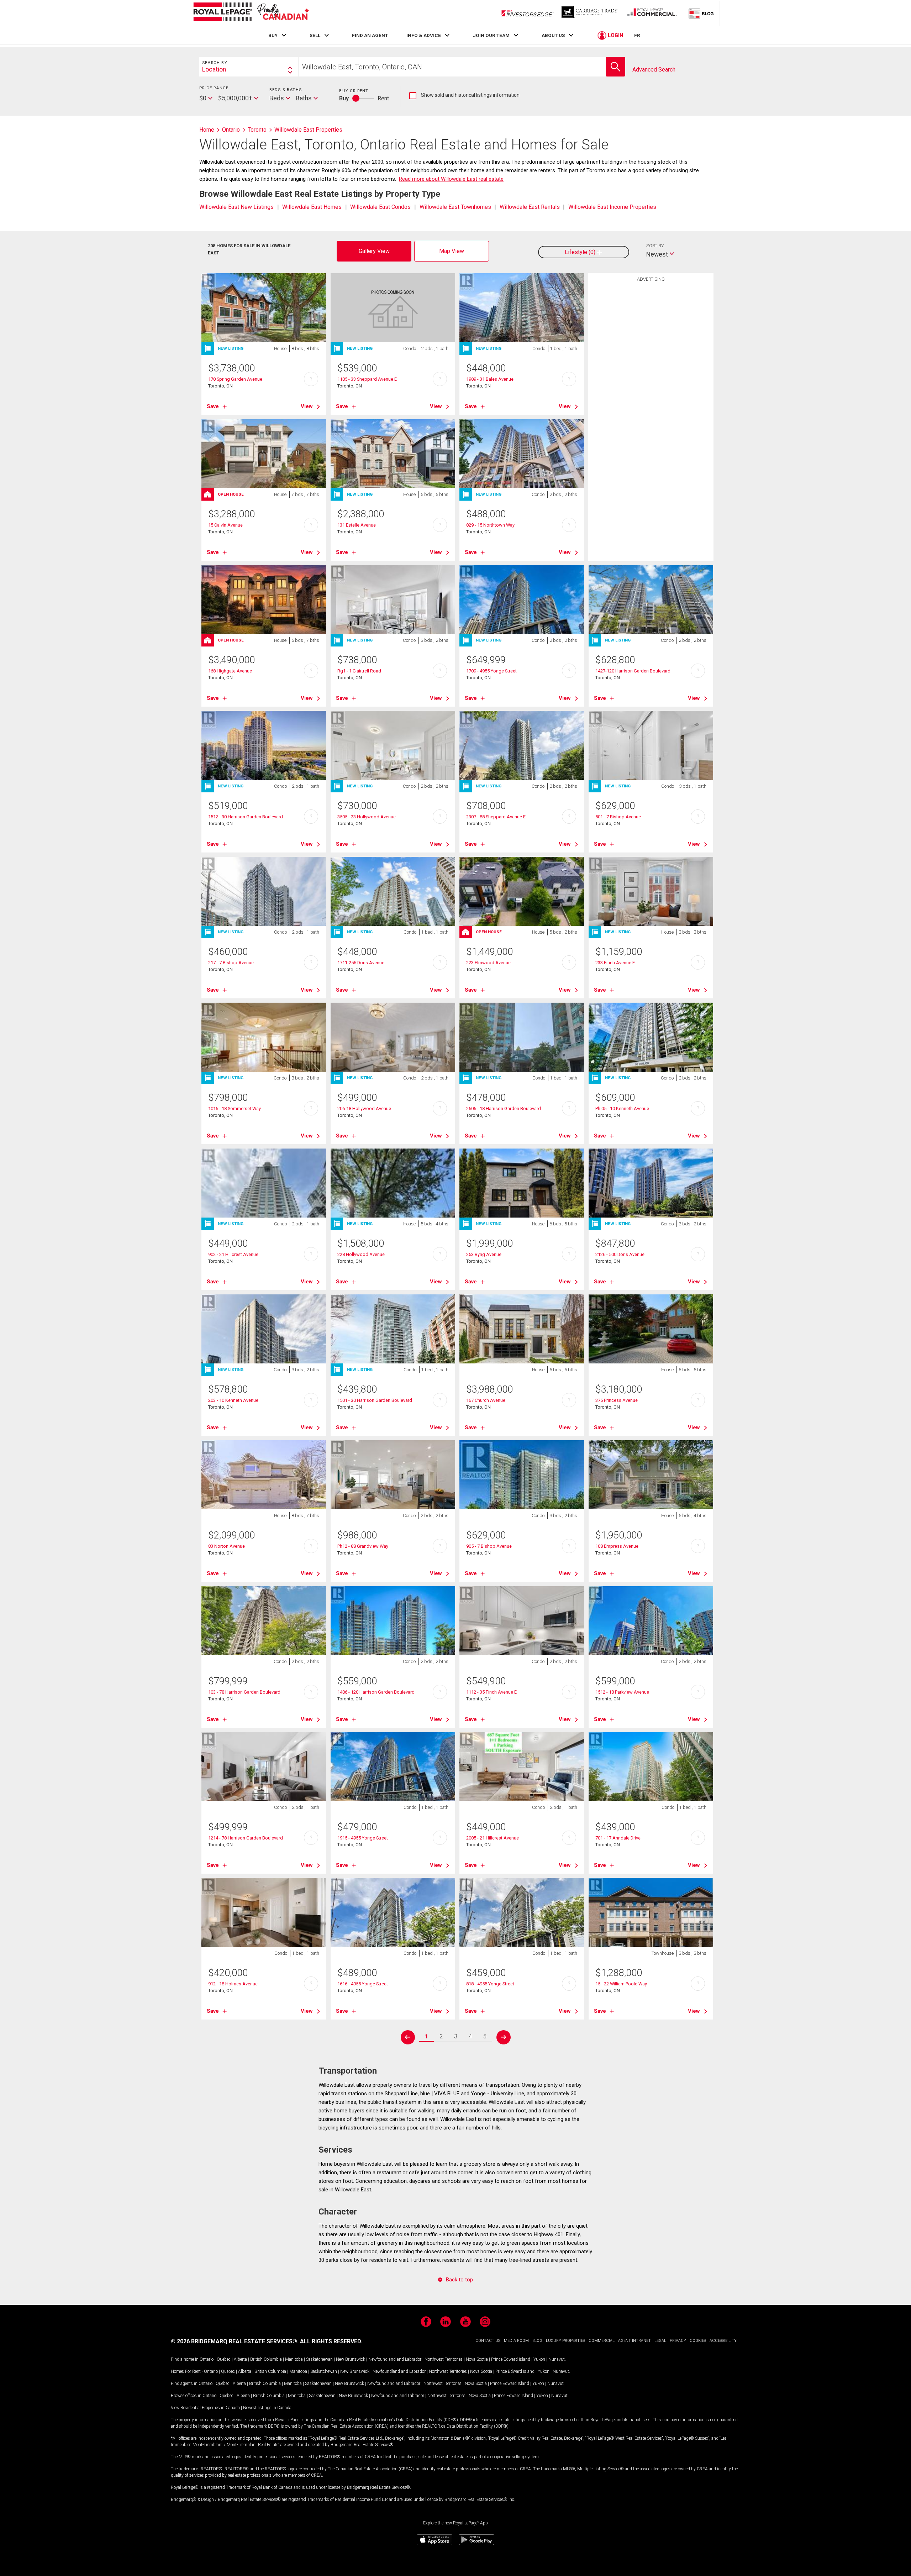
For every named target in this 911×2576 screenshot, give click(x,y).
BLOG (537, 2341)
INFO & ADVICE (424, 35)
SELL (315, 35)
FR (637, 35)
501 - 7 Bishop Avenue (618, 817)
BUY (273, 35)
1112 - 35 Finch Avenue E (491, 1692)
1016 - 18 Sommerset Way (235, 1108)
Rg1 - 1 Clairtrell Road (359, 671)
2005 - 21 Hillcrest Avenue (493, 1838)
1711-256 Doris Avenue (361, 963)
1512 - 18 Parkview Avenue (622, 1692)
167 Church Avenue (486, 1400)
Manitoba (294, 2359)
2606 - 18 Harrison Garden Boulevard (504, 1108)
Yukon (539, 2359)
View (307, 406)
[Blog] (701, 13)
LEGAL (660, 2341)
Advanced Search (654, 70)
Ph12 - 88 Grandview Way (363, 1546)
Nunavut (557, 2359)
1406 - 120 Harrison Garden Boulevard (376, 1692)
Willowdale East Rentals (530, 207)
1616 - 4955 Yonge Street (363, 1984)
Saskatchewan (319, 2359)
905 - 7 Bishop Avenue (489, 1546)
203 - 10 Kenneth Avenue (233, 1400)
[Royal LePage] (251, 13)
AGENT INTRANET (634, 2341)
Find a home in (185, 2359)
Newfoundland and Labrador (395, 2359)
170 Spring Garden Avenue (235, 379)
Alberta (240, 2359)
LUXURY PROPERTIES (565, 2341)
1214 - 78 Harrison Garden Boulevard (246, 1838)
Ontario (207, 2359)
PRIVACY (678, 2341)
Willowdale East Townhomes (455, 207)
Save (213, 406)
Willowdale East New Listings (236, 207)
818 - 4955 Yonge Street (490, 1984)
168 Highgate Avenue (230, 671)
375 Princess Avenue (617, 1400)
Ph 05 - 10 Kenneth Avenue (622, 1108)
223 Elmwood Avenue (488, 963)
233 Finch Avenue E (615, 963)
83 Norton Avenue (227, 1546)
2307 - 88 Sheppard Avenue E (496, 817)
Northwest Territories (444, 2359)
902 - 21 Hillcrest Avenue (233, 1254)
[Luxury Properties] (590, 13)
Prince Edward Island (511, 2359)
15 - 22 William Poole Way (621, 1984)
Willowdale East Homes (312, 207)
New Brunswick (351, 2359)
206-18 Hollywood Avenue (364, 1108)
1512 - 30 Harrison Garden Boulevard (246, 817)
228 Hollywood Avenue (361, 1254)
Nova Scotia (477, 2359)
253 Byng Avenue (484, 1254)
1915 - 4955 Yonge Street (363, 1838)
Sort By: (655, 246)
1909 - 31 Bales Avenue (490, 379)
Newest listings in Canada (267, 2408)
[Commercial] (652, 13)
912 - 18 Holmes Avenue (233, 1984)
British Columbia (266, 2359)
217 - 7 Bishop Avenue (231, 963)
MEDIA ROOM (516, 2341)
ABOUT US (553, 35)
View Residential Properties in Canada (205, 2408)
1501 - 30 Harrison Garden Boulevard (375, 1400)
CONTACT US (488, 2341)
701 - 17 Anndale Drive (618, 1838)
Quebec (224, 2359)
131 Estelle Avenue (357, 525)
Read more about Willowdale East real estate (451, 179)
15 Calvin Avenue (225, 525)
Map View (452, 251)
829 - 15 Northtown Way (490, 525)
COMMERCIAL (602, 2341)
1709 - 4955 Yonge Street (491, 671)
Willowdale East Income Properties (612, 207)
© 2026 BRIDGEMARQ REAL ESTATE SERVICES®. (235, 2341)
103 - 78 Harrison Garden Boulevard (244, 1692)
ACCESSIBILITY (723, 2341)
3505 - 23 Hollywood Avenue (367, 817)
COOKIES (698, 2341)
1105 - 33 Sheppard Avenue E (367, 379)
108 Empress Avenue (617, 1546)
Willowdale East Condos (380, 207)
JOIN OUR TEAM (491, 35)
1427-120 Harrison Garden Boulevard (633, 671)
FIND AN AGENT (370, 35)
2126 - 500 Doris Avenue (620, 1254)
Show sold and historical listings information (464, 95)
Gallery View (374, 251)
